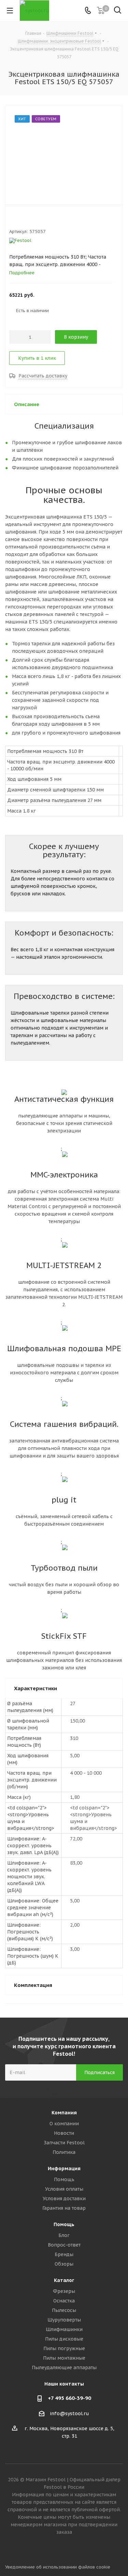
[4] (32, 220)
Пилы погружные (64, 2348)
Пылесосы (64, 2310)
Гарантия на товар (64, 2208)
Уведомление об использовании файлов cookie (58, 2567)
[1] (12, 220)
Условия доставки (64, 2199)
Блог (64, 2235)
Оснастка (64, 2301)
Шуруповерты (64, 2320)
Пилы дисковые (64, 2339)
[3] (25, 220)
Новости (64, 2133)
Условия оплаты (64, 2189)
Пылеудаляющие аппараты (64, 2367)
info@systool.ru (69, 2413)
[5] (38, 220)
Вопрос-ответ (64, 2245)
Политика (64, 2152)
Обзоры (64, 2264)
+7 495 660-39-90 (69, 2398)
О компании (64, 2124)
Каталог (64, 2280)
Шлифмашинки (64, 2329)
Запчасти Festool (64, 2143)
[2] (19, 220)
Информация (64, 2169)
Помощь (64, 2179)
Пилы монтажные (64, 2358)
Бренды (64, 2254)
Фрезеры (64, 2291)
